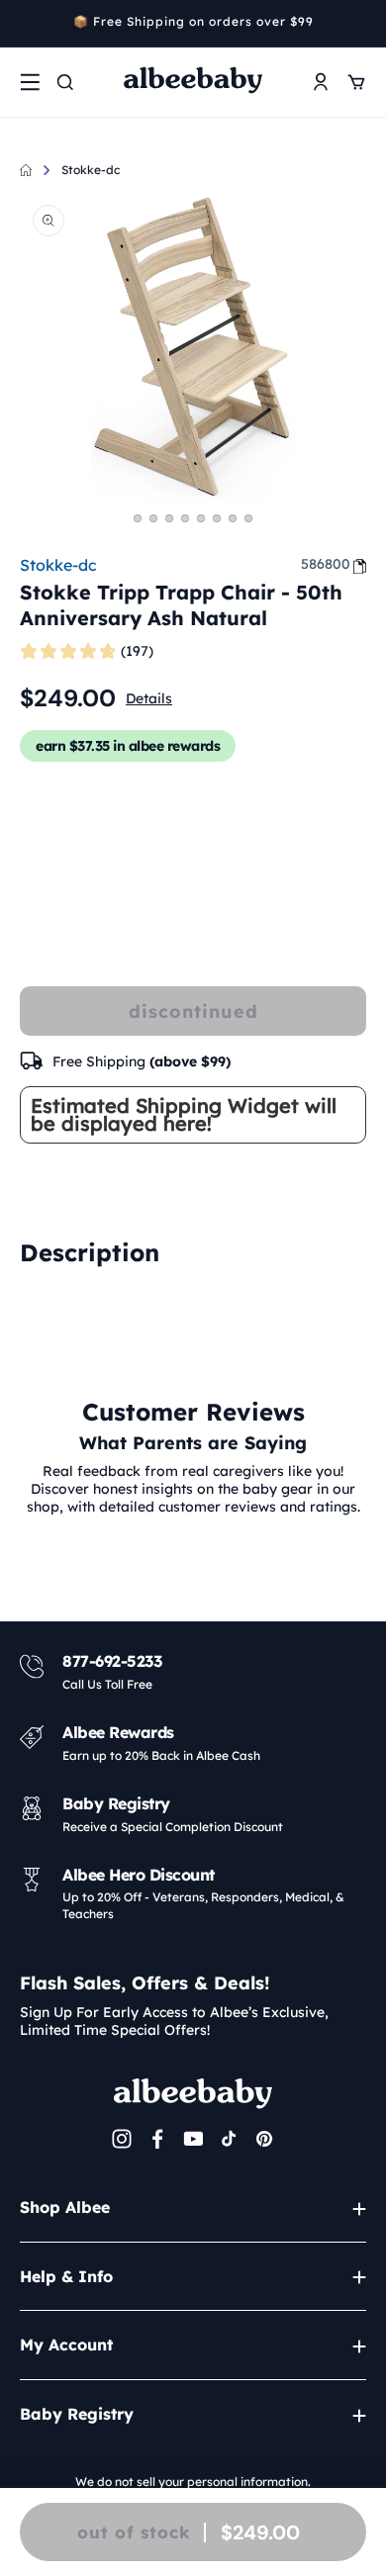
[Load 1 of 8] (138, 518)
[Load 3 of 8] (169, 518)
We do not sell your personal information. (193, 2482)
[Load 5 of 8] (201, 518)
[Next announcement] (359, 24)
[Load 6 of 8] (217, 518)
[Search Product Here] (65, 82)
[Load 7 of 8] (233, 518)
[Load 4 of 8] (185, 518)
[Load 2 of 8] (153, 518)
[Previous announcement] (27, 24)
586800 (326, 564)
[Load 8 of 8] (248, 518)
